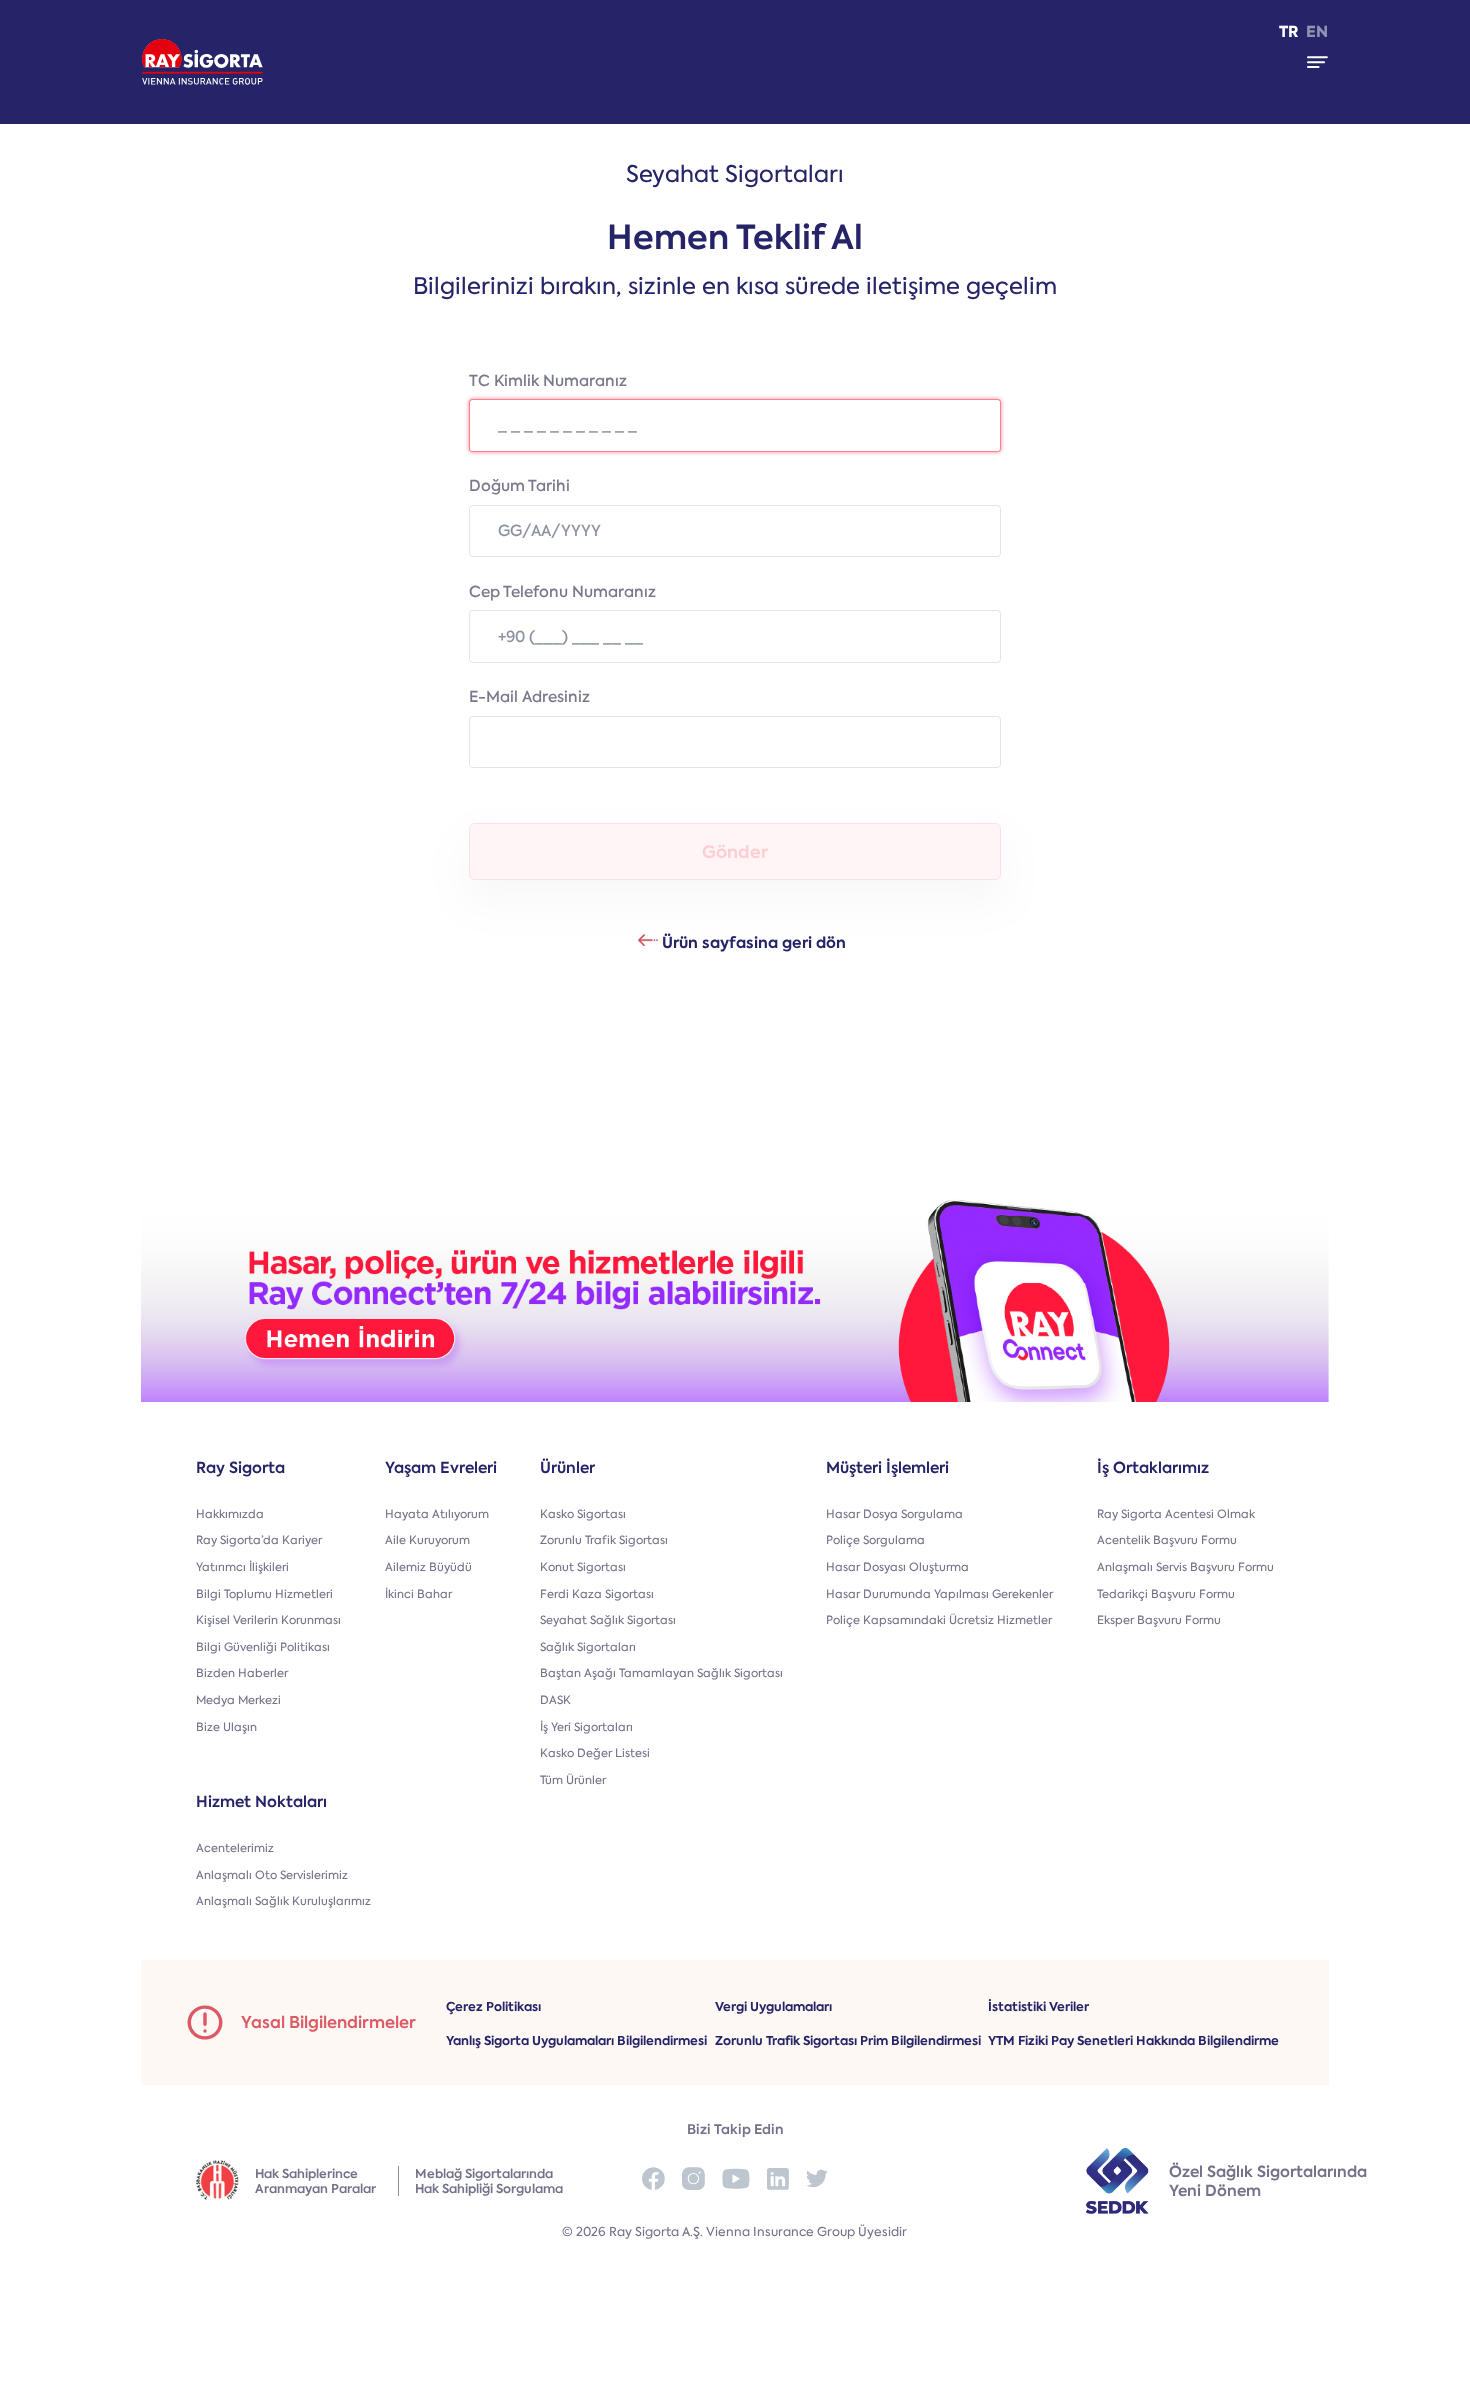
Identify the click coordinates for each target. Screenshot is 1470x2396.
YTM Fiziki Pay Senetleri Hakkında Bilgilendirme (1133, 2040)
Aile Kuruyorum (427, 1540)
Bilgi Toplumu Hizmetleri (264, 1594)
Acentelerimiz (235, 1848)
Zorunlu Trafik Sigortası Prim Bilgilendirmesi (848, 2040)
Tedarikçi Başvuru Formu (1166, 1594)
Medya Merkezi (238, 1700)
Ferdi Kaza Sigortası (597, 1594)
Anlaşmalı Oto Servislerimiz (272, 1875)
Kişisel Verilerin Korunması (268, 1620)
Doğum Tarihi (519, 486)
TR (1288, 32)
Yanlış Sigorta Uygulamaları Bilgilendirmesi (576, 2040)
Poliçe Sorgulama (875, 1540)
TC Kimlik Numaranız (548, 381)
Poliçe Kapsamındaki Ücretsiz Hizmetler (939, 1620)
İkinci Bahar (418, 1594)
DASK (555, 1700)
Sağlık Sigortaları (588, 1647)
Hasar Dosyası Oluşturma (897, 1567)
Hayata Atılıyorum (437, 1514)
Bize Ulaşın (226, 1727)
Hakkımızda (230, 1514)
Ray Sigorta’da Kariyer (259, 1540)
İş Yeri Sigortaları (586, 1727)
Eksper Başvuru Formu (1159, 1620)
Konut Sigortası (583, 1567)
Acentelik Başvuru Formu (1167, 1540)
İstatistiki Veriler (1038, 2006)
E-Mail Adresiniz (529, 697)
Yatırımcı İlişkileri (242, 1567)
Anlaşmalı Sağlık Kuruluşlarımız (283, 1901)
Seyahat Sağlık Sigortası (608, 1620)
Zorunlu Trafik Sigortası (604, 1540)
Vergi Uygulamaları (773, 2006)
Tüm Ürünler (573, 1780)
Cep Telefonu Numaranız (562, 592)
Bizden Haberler (242, 1673)
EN (1317, 32)
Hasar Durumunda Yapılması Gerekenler (939, 1594)
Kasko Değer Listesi (595, 1753)
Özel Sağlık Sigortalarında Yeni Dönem (1268, 2181)
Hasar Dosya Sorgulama (894, 1514)
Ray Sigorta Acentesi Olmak (1176, 1514)
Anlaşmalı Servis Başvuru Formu (1185, 1567)
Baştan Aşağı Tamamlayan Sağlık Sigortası (661, 1673)
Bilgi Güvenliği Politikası (263, 1647)
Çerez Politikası (493, 2006)
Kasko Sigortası (583, 1514)
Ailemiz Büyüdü (428, 1567)
